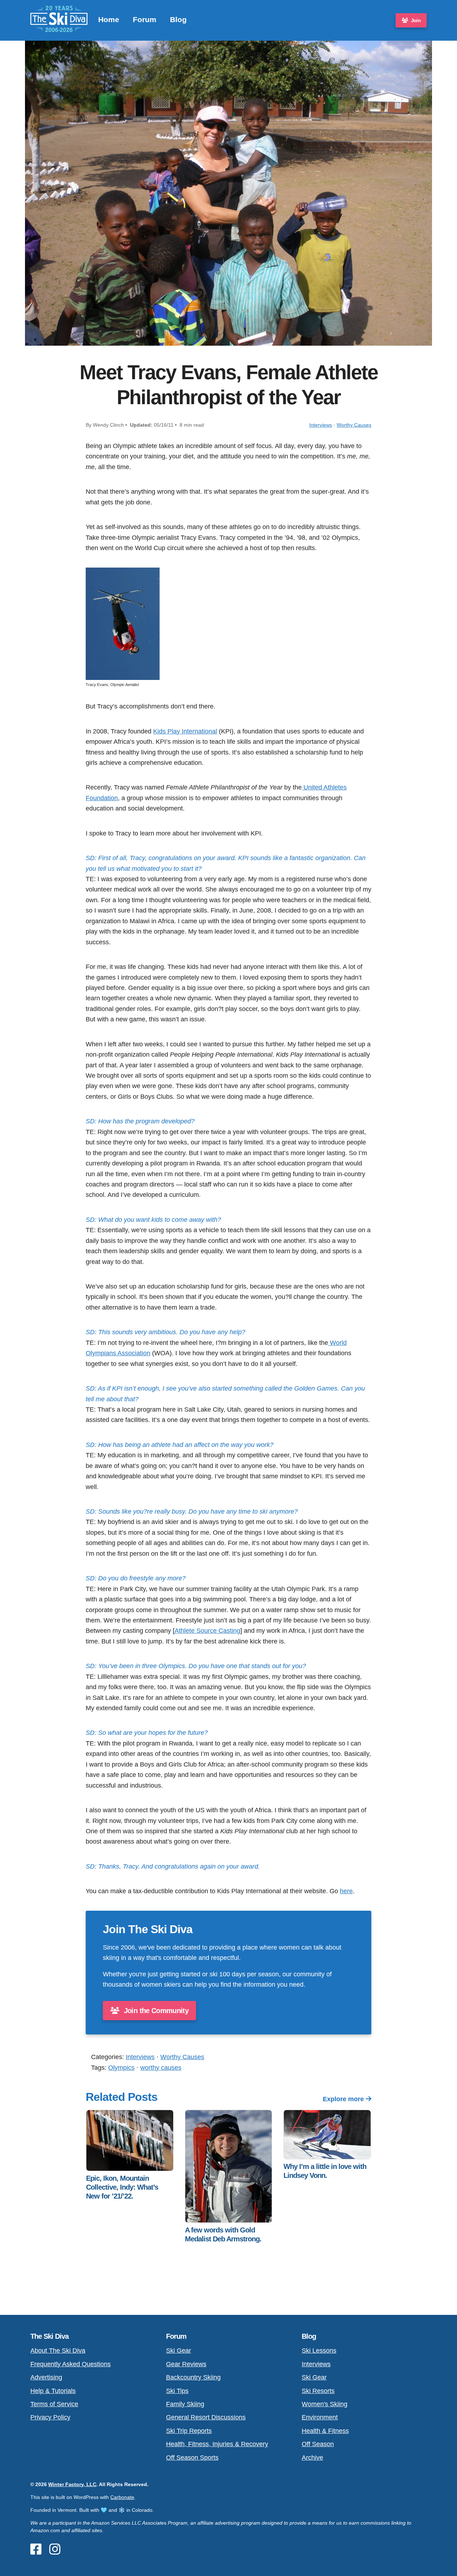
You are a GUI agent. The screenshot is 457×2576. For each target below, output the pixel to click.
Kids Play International (185, 731)
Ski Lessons (319, 2350)
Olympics (121, 2067)
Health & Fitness (325, 2431)
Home (109, 19)
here (346, 1891)
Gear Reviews (186, 2364)
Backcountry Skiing (193, 2377)
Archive (312, 2457)
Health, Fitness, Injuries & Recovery (217, 2444)
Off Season (318, 2444)
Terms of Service (54, 2404)
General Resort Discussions (206, 2417)
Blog (178, 19)
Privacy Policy (50, 2417)
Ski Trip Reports (189, 2431)
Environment (320, 2417)
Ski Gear (179, 2350)
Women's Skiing (325, 2404)
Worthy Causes (354, 425)
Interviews (321, 425)
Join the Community (155, 2011)
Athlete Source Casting (207, 1630)
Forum (145, 19)
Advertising (46, 2377)
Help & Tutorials (53, 2391)
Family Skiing (185, 2404)
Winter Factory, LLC (72, 2484)
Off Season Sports (192, 2457)
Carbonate (122, 2497)
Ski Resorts (318, 2391)
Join (416, 20)
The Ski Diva (49, 2336)
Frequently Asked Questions (71, 2364)
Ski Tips (177, 2391)
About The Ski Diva (58, 2350)
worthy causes (161, 2067)
